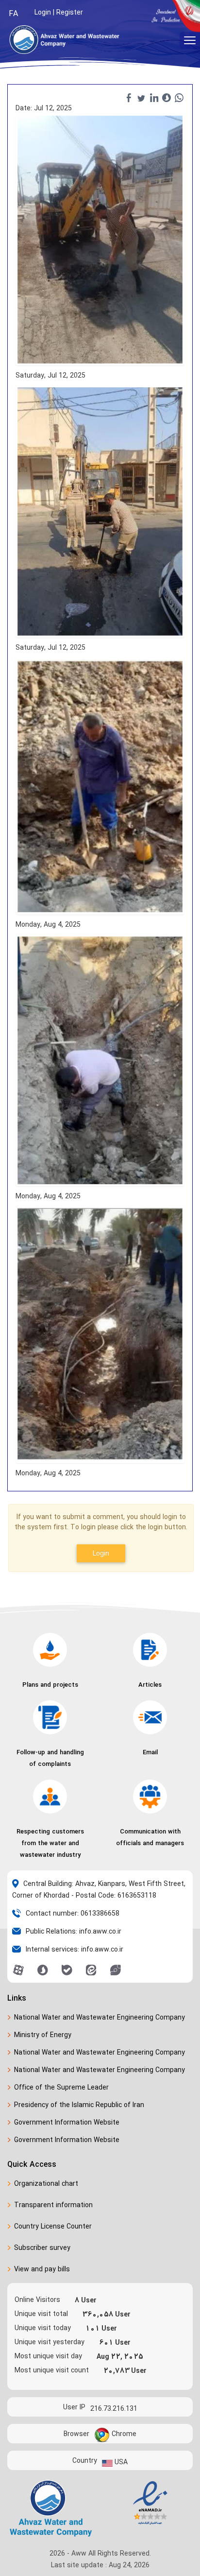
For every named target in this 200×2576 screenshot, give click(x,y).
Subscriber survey (42, 2248)
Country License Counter (53, 2226)
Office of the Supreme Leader (61, 2087)
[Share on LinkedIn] (154, 98)
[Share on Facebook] (129, 98)
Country (85, 2460)
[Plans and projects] (50, 1650)
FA (13, 14)
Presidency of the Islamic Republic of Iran (79, 2105)
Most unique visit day (48, 2356)
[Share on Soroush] (167, 98)
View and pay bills (42, 2269)
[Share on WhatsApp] (179, 98)
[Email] (150, 1717)
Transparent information (53, 2205)
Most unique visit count (52, 2370)
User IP (74, 2407)
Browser (76, 2433)
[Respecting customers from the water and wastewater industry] (50, 1797)
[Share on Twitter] (141, 98)
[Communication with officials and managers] (150, 1797)
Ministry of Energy (43, 2035)
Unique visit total (41, 2314)
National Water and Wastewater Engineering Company (100, 2017)
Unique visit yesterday (50, 2342)
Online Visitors (37, 2300)
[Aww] (67, 40)
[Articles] (150, 1650)
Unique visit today (43, 2328)
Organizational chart (46, 2184)
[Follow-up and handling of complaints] (50, 1717)
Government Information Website (67, 2122)
